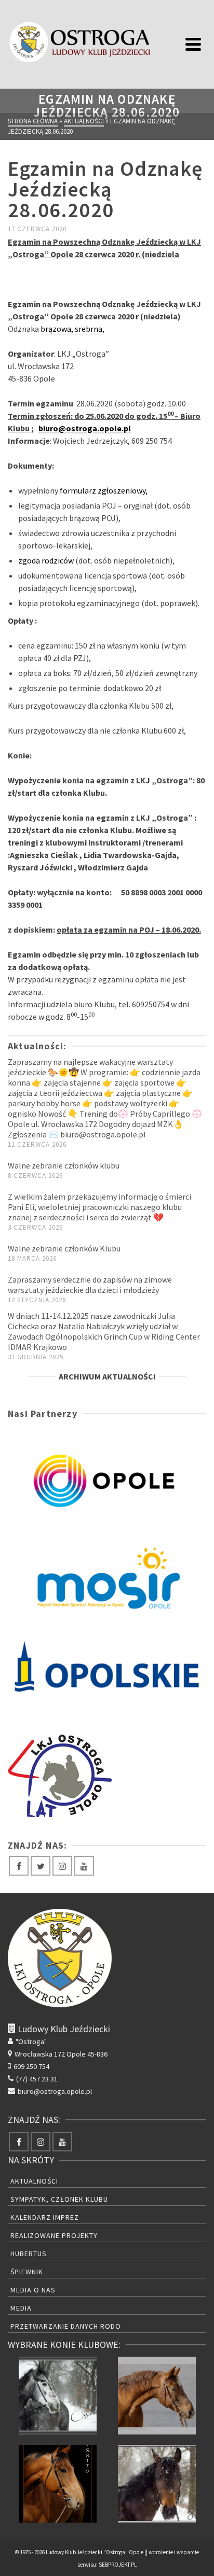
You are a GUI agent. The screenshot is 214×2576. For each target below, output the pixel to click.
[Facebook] (19, 1866)
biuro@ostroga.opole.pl (85, 428)
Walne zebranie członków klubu (64, 1165)
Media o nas (33, 2290)
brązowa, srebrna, (72, 329)
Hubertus (29, 2254)
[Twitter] (41, 1866)
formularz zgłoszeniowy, (104, 490)
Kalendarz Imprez (45, 2217)
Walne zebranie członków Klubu (64, 1248)
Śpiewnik (27, 2272)
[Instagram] (62, 1866)
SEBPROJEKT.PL (118, 2565)
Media (21, 2308)
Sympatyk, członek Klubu (59, 2199)
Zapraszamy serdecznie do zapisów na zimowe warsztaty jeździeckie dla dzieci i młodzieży (90, 1285)
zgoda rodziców (46, 560)
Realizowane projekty (54, 2235)
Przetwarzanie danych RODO (66, 2326)
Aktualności (34, 2181)
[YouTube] (84, 1866)
